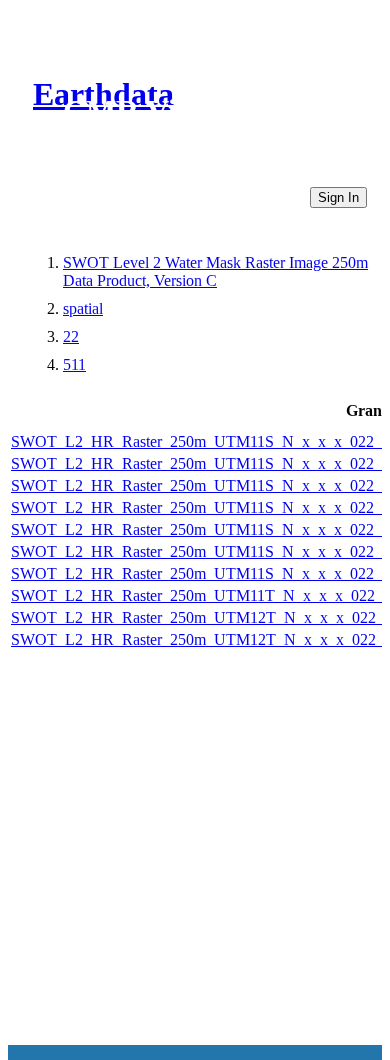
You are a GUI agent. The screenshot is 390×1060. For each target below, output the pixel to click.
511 (74, 364)
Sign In (338, 197)
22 (71, 336)
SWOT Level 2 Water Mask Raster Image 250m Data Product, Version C (215, 271)
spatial (83, 308)
